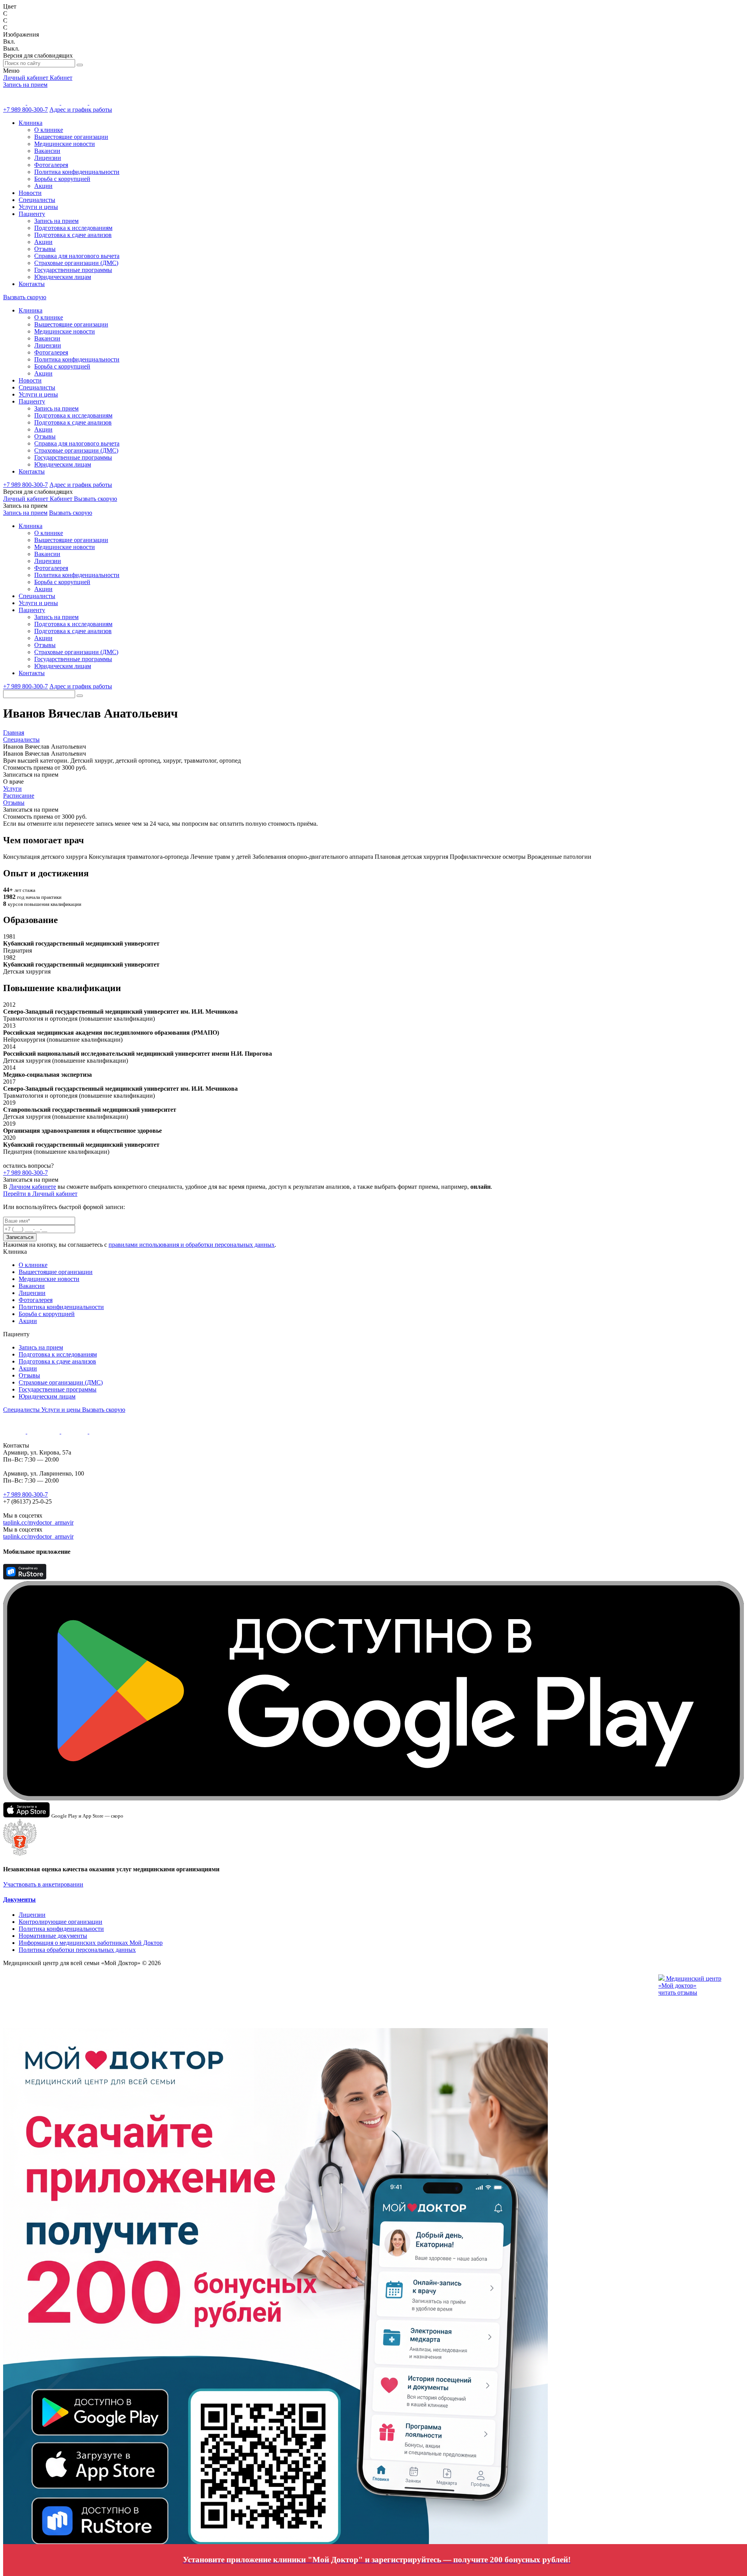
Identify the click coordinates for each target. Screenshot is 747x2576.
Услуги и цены (38, 207)
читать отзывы (678, 1993)
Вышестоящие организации (71, 137)
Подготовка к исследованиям (73, 228)
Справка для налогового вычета (77, 256)
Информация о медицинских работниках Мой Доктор (91, 1943)
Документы (19, 1900)
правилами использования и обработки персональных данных (192, 1245)
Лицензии (48, 158)
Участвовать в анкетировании (43, 1884)
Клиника (31, 123)
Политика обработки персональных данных (77, 1950)
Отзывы (45, 249)
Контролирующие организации (60, 1922)
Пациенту (32, 214)
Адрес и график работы (81, 110)
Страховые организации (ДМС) (76, 263)
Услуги (12, 789)
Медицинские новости (65, 144)
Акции (43, 186)
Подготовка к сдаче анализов (73, 235)
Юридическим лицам (63, 277)
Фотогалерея (51, 165)
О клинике (49, 130)
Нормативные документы (53, 1936)
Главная (14, 733)
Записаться (20, 1237)
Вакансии (47, 151)
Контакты (32, 284)
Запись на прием (25, 85)
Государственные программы (73, 270)
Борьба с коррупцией (62, 179)
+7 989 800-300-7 (25, 110)
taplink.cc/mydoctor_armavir (38, 1522)
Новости (30, 193)
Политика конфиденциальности (77, 172)
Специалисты (37, 200)
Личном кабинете (32, 1187)
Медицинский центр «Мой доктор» (690, 1982)
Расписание (19, 796)
